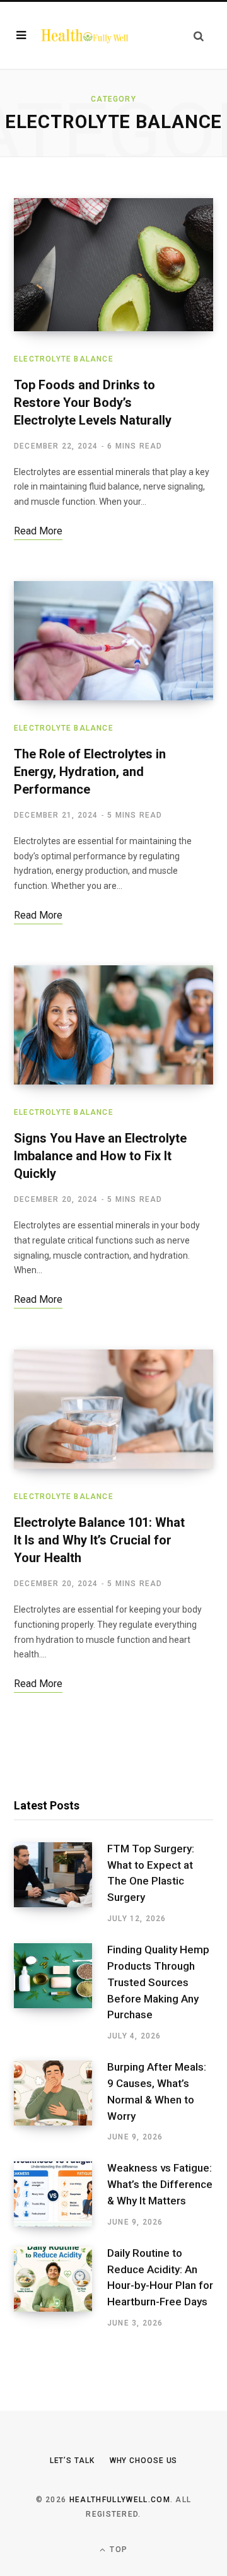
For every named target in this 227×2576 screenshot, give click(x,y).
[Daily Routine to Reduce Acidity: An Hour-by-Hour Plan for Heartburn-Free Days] (61, 2288)
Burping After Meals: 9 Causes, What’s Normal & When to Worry (157, 2091)
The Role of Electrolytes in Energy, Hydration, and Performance (90, 772)
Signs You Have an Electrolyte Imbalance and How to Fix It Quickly (100, 1156)
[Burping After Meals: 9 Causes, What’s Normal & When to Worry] (61, 2102)
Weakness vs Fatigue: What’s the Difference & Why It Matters (160, 2184)
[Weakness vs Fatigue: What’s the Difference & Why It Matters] (61, 2194)
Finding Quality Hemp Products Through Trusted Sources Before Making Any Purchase (158, 1982)
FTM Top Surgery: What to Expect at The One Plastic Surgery (151, 1873)
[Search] (199, 36)
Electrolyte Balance (64, 359)
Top (117, 2550)
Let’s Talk (72, 2461)
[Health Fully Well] (84, 35)
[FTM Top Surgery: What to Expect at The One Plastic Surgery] (61, 1883)
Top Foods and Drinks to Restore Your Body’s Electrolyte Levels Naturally (93, 403)
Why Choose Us (144, 2461)
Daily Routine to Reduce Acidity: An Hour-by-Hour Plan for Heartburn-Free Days (160, 2277)
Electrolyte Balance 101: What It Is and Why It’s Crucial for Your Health (99, 1540)
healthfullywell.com (120, 2500)
